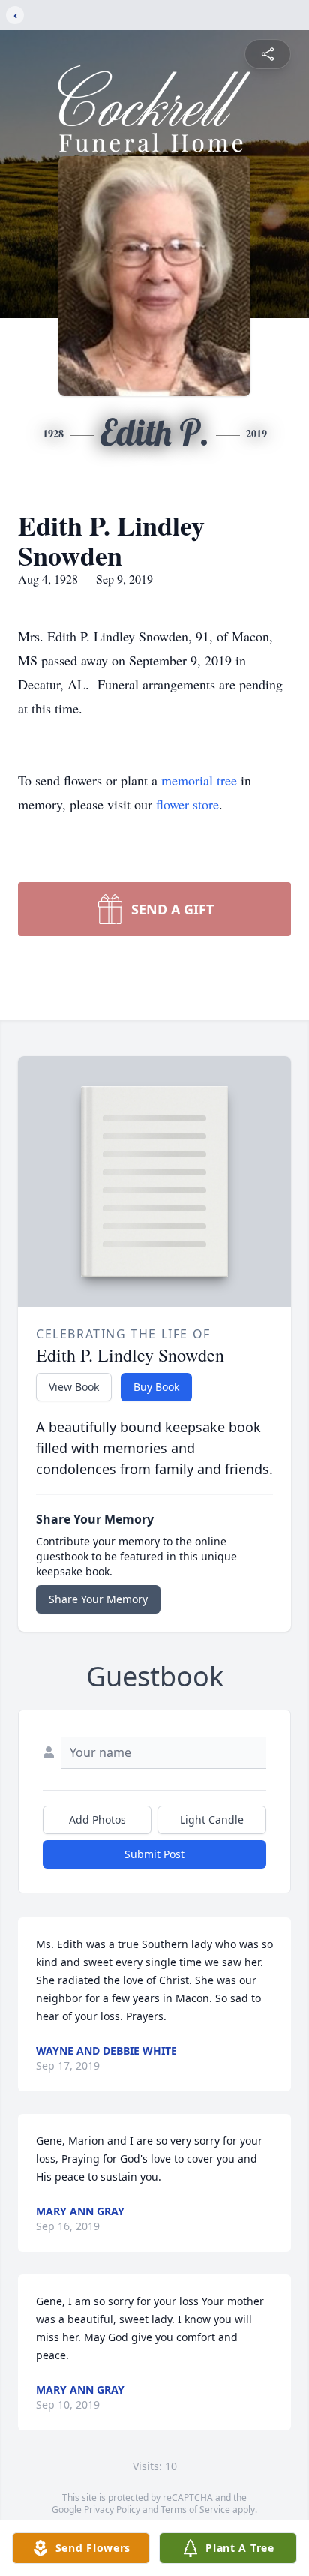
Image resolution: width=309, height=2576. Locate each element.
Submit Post (154, 1854)
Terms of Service (195, 2510)
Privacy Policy (112, 2510)
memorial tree (199, 780)
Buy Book (156, 1387)
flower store (187, 804)
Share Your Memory (98, 1599)
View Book (74, 1387)
